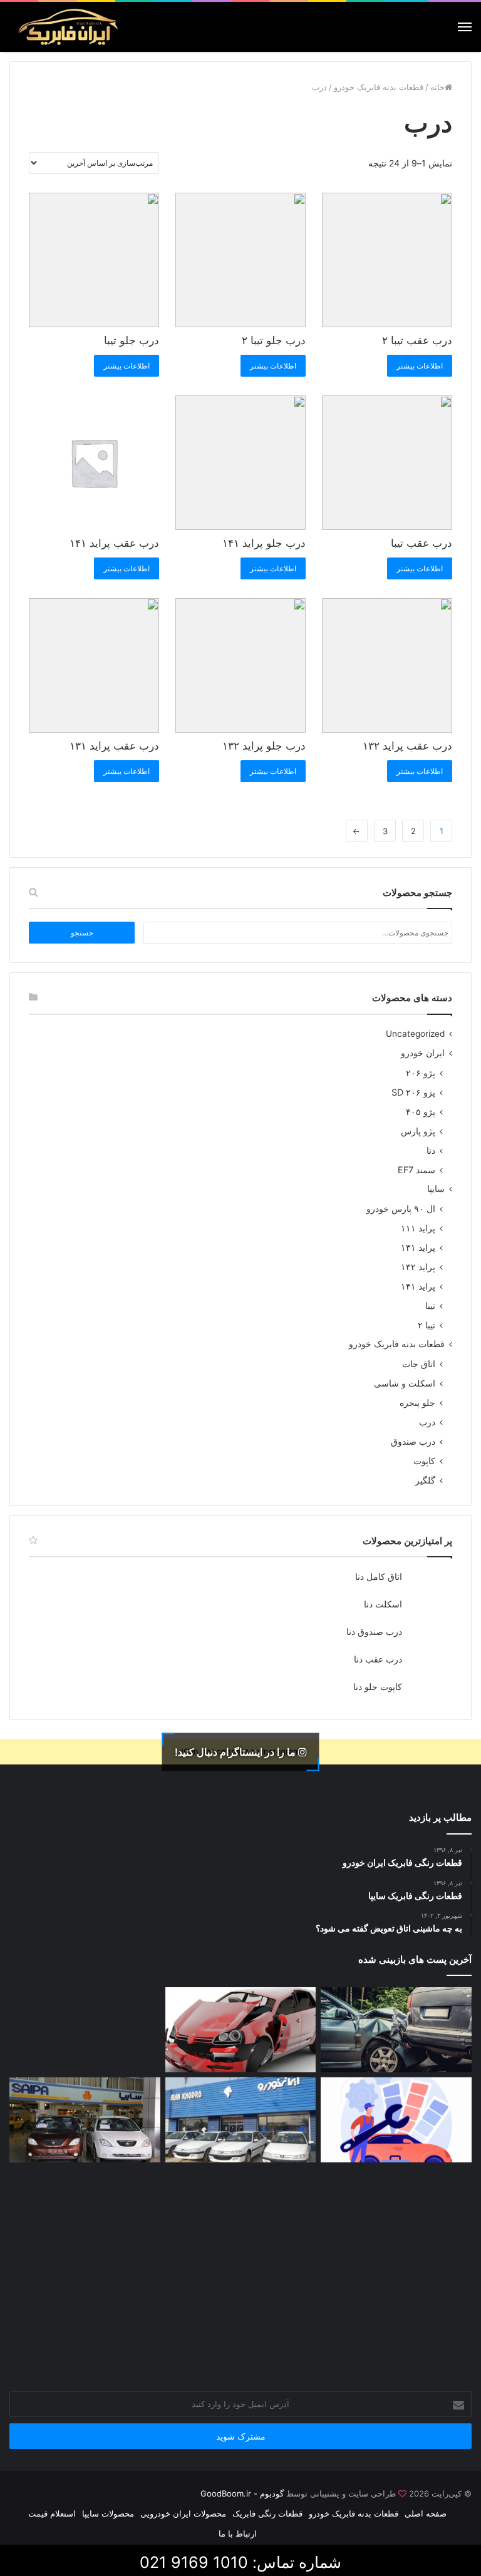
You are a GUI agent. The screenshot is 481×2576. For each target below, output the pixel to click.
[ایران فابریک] (69, 27)
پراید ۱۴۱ (418, 1286)
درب (427, 1422)
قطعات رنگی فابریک (267, 2513)
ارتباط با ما (238, 2533)
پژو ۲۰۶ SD (413, 1092)
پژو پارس (418, 1131)
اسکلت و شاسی (405, 1383)
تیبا (430, 1306)
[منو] (465, 27)
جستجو (82, 933)
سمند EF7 (416, 1170)
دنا (431, 1150)
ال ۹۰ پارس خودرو (401, 1209)
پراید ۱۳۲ (418, 1267)
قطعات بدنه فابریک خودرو (379, 87)
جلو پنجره (417, 1403)
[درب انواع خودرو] (85, 2210)
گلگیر (425, 1480)
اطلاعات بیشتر (420, 366)
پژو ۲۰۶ (421, 1073)
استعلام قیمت (52, 2513)
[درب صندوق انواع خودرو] (241, 2210)
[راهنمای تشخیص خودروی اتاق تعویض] (241, 2030)
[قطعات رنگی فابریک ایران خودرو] (241, 2120)
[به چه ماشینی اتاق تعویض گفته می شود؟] (85, 2030)
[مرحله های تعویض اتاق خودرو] (396, 2120)
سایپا (436, 1189)
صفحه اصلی (426, 2513)
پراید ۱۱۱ (418, 1228)
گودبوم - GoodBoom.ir (242, 2493)
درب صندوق (413, 1441)
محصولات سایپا (108, 2513)
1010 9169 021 (194, 2562)
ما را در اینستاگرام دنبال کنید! (236, 1751)
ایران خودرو (423, 1053)
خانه (437, 87)
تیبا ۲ (427, 1325)
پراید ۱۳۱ (418, 1247)
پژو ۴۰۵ (421, 1112)
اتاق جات (419, 1364)
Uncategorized (415, 1034)
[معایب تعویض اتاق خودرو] (396, 2030)
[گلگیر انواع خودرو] (396, 2210)
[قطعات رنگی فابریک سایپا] (85, 2120)
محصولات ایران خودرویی (183, 2513)
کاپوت (424, 1461)
